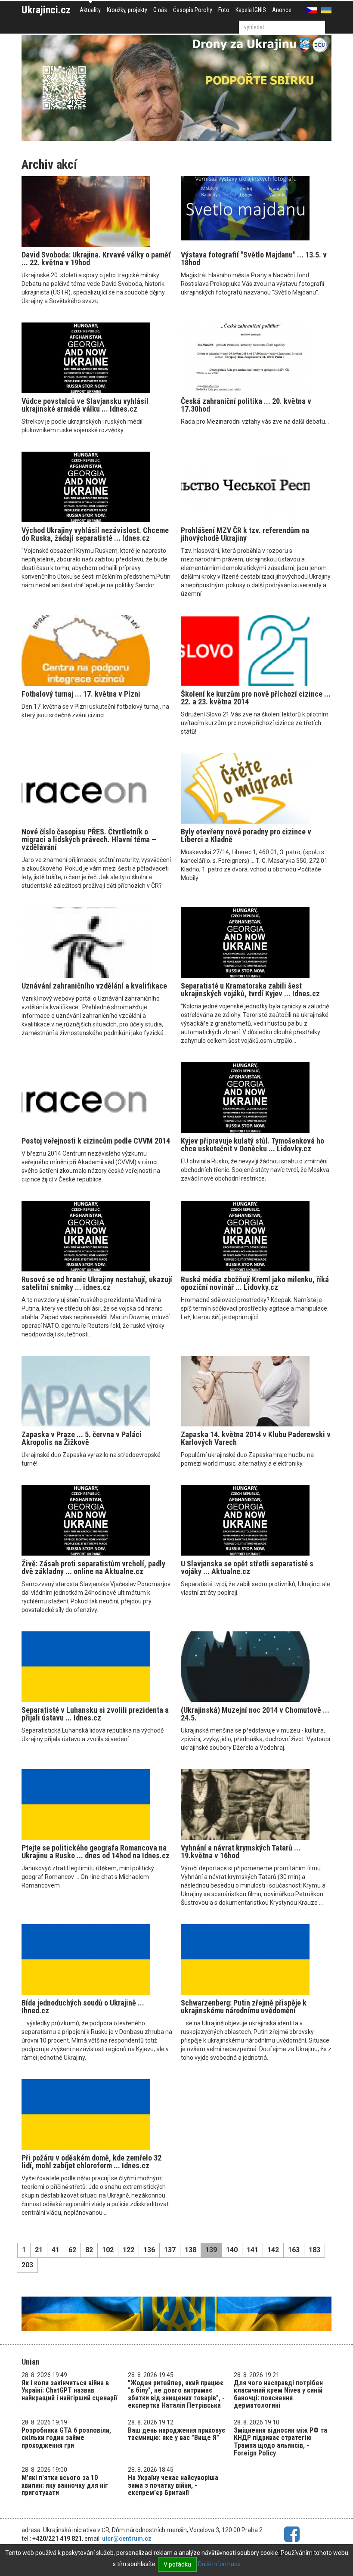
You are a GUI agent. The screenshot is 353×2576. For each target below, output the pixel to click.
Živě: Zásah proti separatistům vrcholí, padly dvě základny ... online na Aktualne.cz (93, 1567)
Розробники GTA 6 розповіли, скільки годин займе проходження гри (66, 2438)
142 (273, 2250)
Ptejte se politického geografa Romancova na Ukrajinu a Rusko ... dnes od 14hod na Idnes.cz (96, 1852)
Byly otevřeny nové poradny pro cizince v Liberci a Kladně (246, 835)
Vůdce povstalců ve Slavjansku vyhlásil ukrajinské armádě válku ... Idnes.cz (85, 405)
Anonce (282, 10)
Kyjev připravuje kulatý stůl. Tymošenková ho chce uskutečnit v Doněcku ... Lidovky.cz (252, 1145)
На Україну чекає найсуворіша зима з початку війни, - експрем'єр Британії (173, 2485)
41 (56, 2250)
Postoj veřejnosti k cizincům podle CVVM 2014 (96, 1141)
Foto (224, 10)
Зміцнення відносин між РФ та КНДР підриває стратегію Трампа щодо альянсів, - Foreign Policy (280, 2442)
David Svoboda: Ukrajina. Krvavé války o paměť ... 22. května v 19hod (96, 259)
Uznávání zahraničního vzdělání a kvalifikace (94, 986)
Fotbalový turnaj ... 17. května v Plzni (81, 694)
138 (190, 2250)
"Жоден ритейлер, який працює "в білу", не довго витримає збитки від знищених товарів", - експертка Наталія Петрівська (176, 2394)
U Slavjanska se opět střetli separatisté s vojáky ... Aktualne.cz (247, 1567)
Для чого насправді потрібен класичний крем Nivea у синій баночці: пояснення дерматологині (278, 2394)
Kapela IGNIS (251, 10)
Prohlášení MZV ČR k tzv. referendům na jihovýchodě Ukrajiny (245, 534)
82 (89, 2250)
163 (294, 2250)
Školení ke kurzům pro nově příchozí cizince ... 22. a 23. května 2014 (256, 698)
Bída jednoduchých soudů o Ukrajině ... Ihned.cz (83, 2007)
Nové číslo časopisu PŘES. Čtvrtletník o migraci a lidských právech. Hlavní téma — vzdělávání (89, 839)
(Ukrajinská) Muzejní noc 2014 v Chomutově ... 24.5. (255, 1714)
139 (211, 2250)
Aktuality (90, 10)
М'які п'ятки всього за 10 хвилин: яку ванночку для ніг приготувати (65, 2485)
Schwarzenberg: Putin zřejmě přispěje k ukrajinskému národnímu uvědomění (244, 2007)
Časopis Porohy (193, 10)
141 (252, 2250)
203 (27, 2265)
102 (108, 2250)
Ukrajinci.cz (46, 10)
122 (129, 2250)
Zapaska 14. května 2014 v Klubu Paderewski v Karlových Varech (256, 1438)
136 (149, 2250)
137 (170, 2250)
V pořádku (177, 2564)
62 (72, 2250)
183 (314, 2250)
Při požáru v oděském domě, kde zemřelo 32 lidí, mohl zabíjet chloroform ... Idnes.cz (91, 2162)
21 (39, 2250)
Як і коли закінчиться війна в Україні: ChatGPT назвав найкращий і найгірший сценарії (69, 2390)
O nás (160, 10)
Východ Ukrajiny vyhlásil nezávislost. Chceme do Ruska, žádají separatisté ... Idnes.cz (95, 534)
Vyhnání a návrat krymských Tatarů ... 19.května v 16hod (241, 1852)
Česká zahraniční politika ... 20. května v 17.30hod (246, 405)
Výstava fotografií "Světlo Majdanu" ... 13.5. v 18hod (254, 259)
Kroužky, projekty (127, 10)
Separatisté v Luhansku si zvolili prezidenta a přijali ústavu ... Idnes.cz (95, 1714)
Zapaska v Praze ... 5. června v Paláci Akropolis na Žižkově (82, 1438)
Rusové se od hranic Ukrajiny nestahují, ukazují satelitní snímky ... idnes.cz (97, 1283)
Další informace (219, 2564)
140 (232, 2250)
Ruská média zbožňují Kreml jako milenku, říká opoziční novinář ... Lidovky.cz (255, 1283)
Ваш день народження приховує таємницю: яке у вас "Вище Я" (176, 2434)
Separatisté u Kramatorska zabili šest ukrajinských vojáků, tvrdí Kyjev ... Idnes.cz (250, 990)
